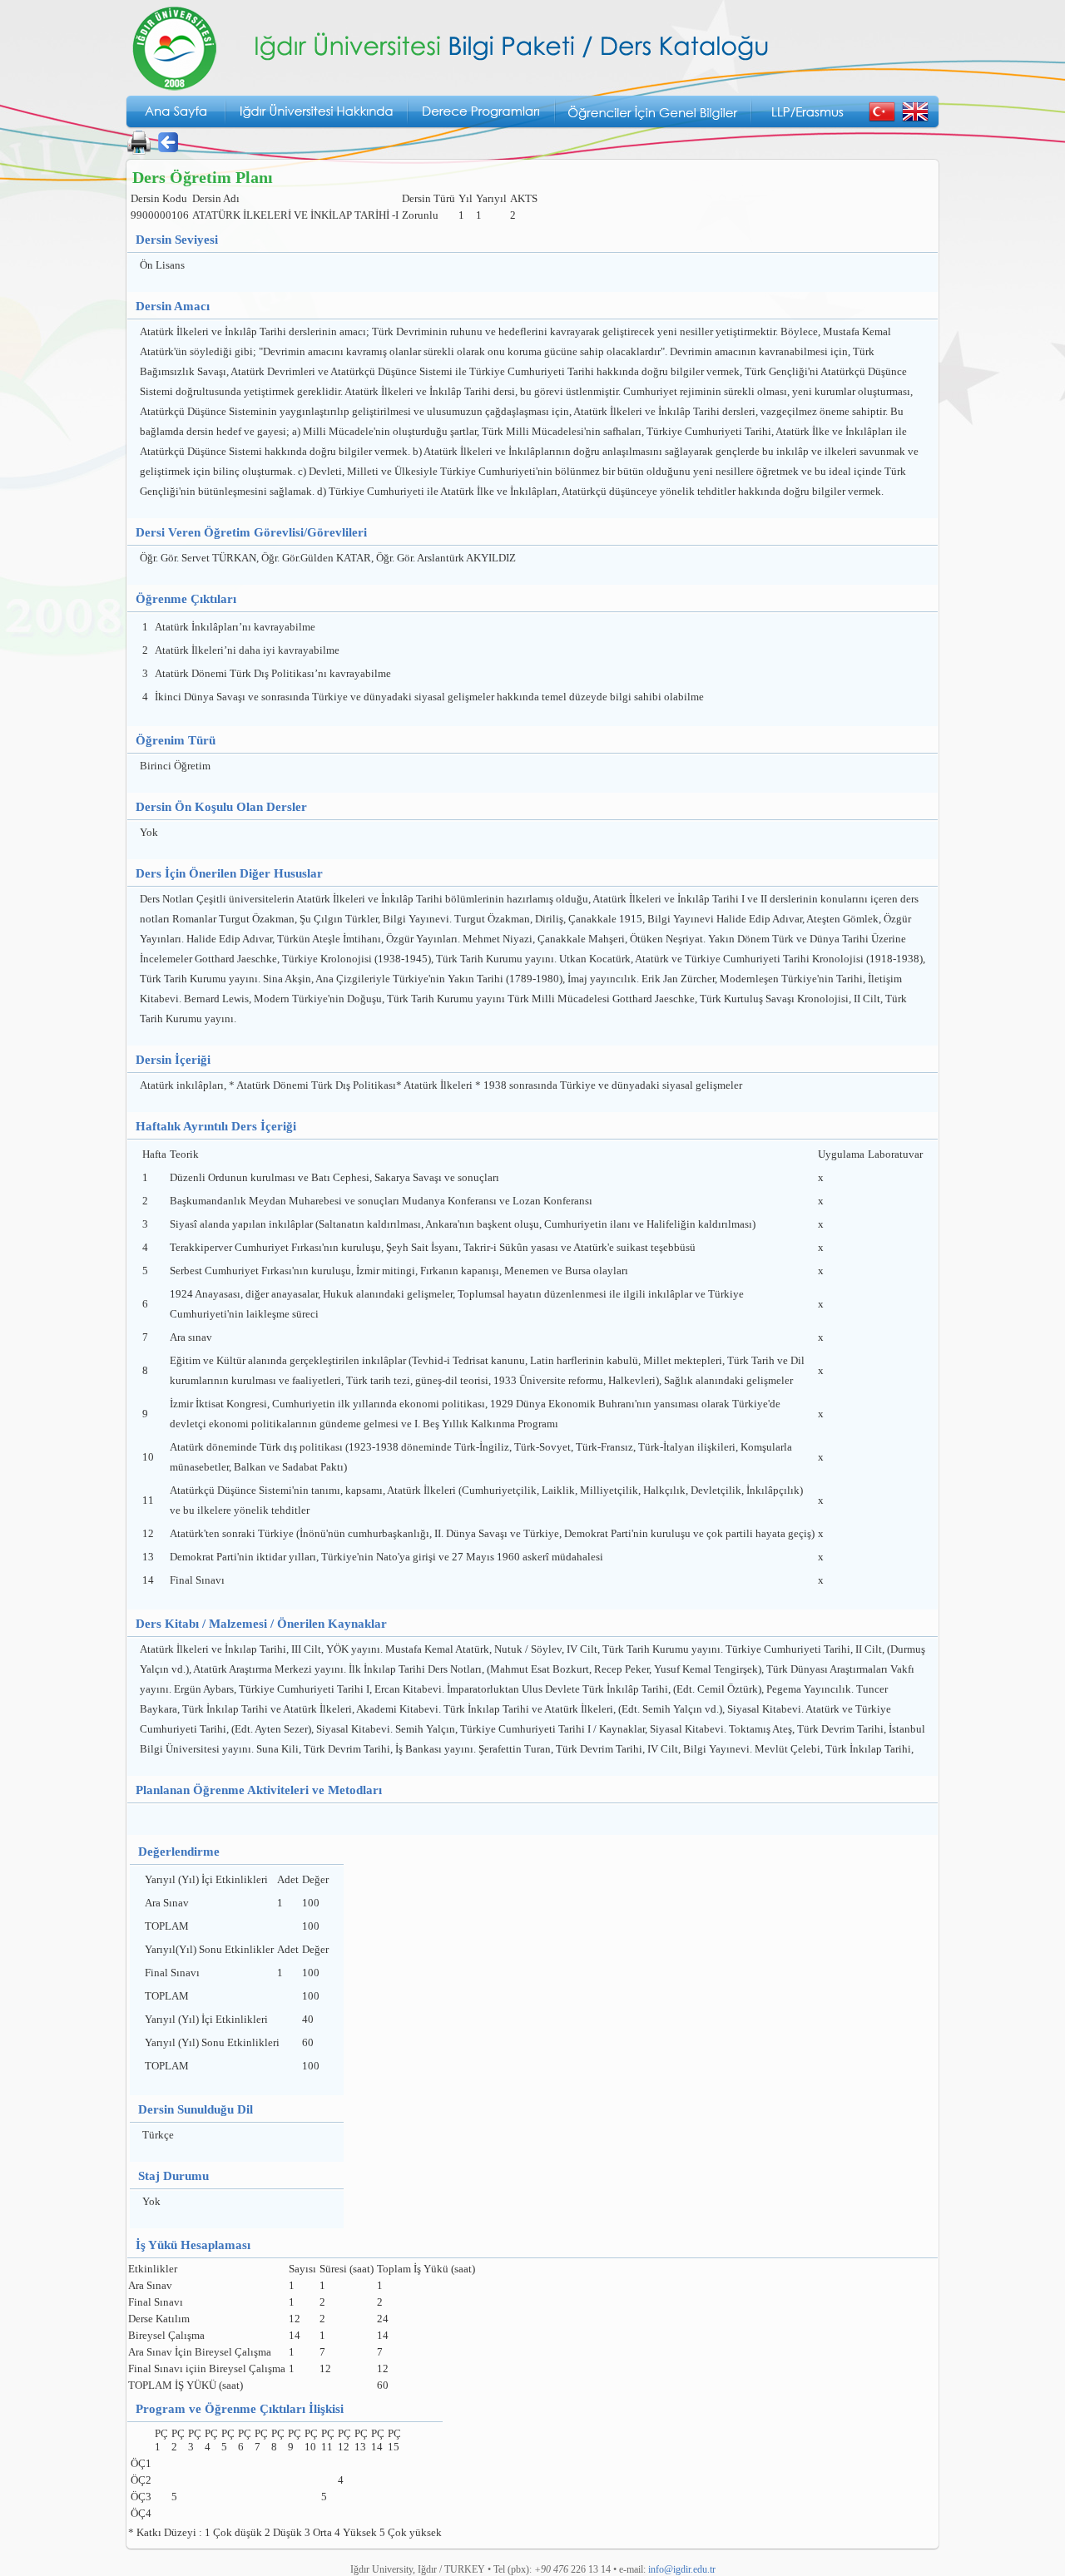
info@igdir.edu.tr (682, 2569)
